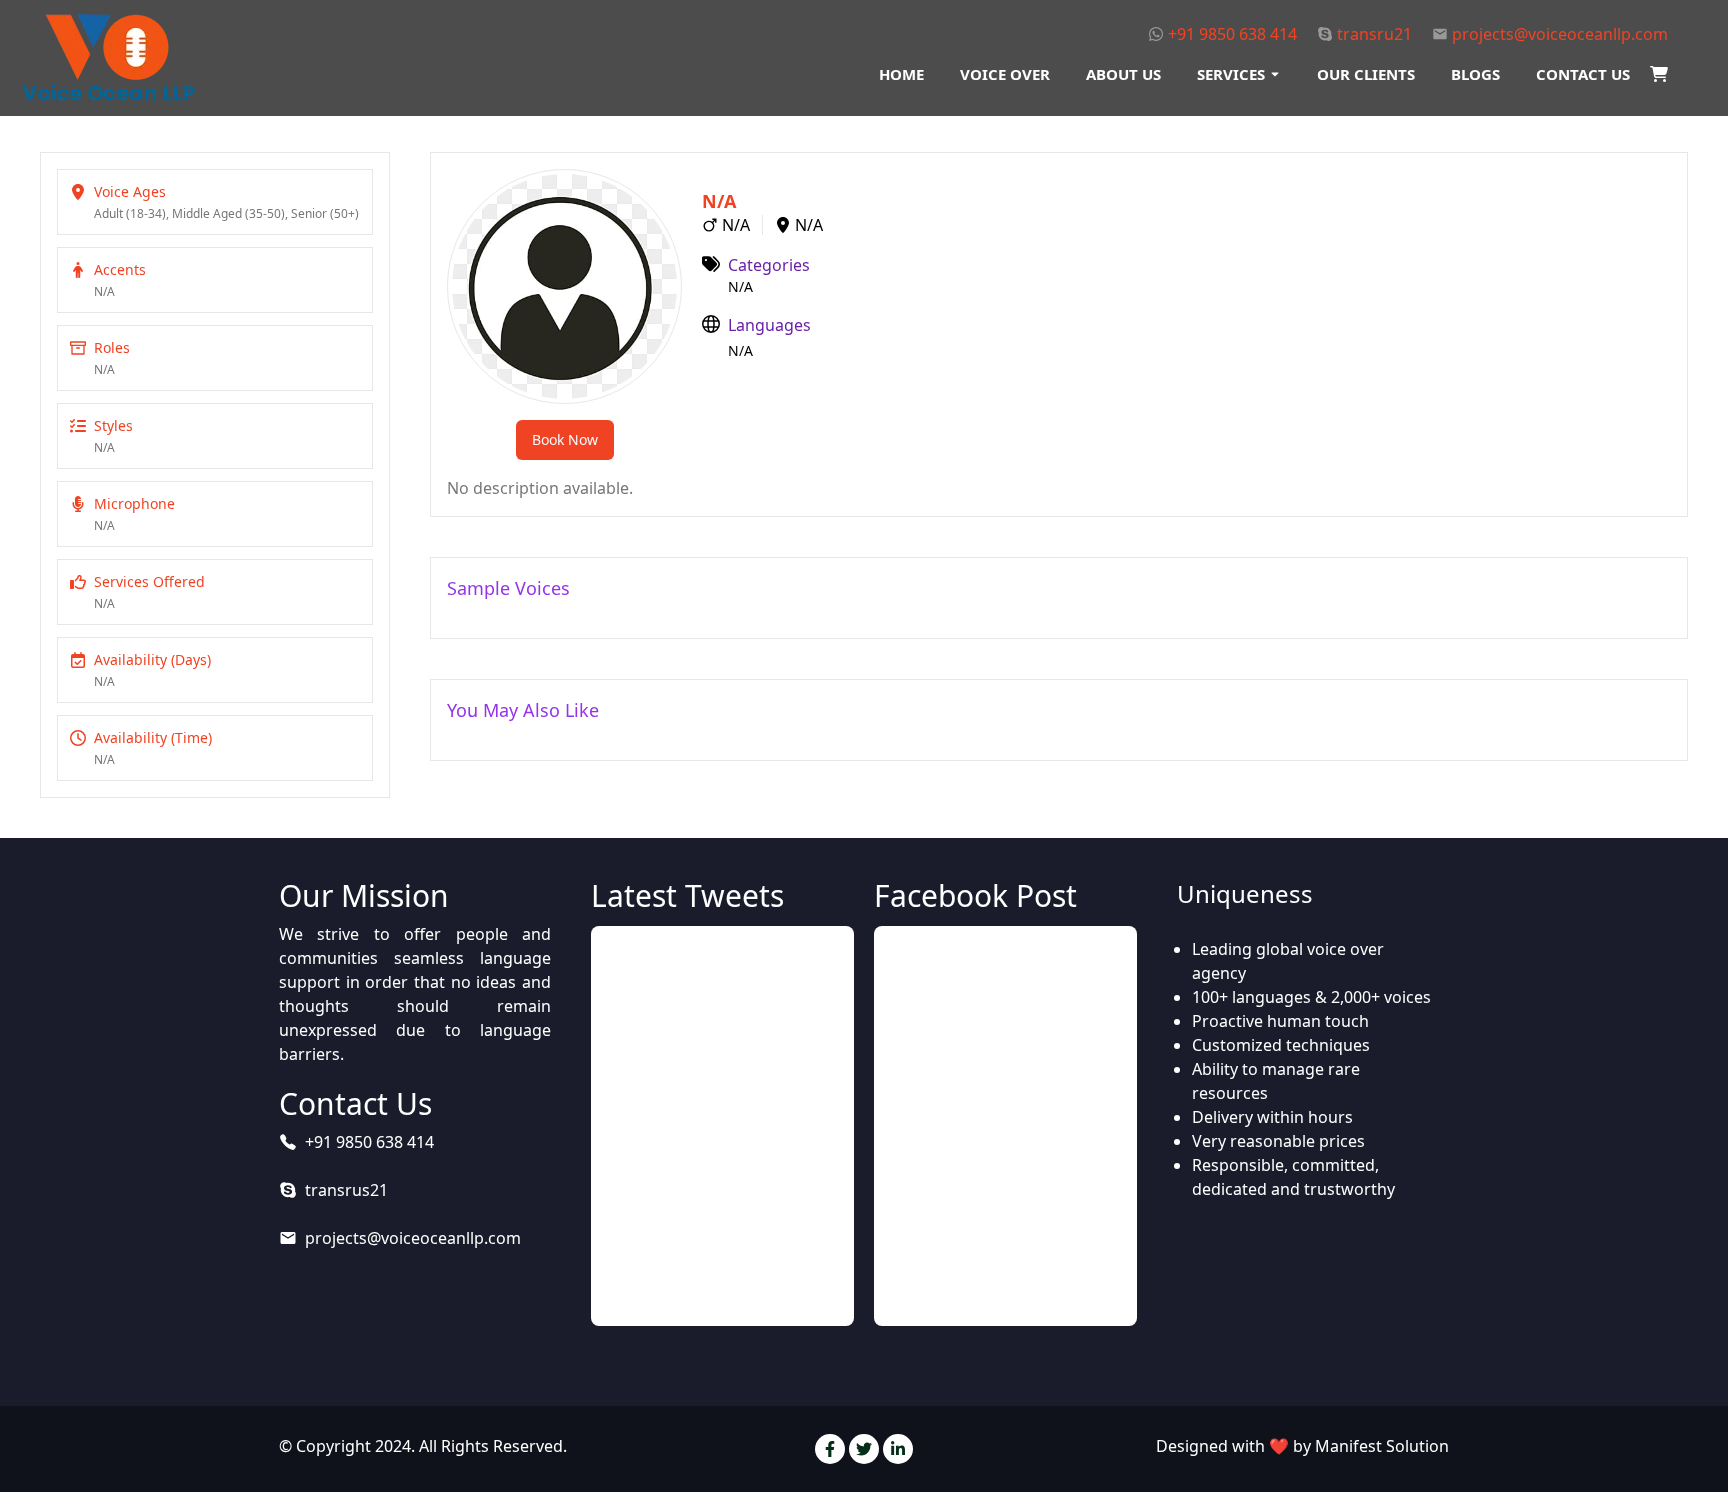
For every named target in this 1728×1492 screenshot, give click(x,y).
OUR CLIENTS (1366, 74)
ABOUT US (1123, 74)
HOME (901, 74)
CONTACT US (1583, 74)
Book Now (565, 439)
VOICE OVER (1005, 74)
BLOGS (1475, 74)
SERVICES (1231, 74)
